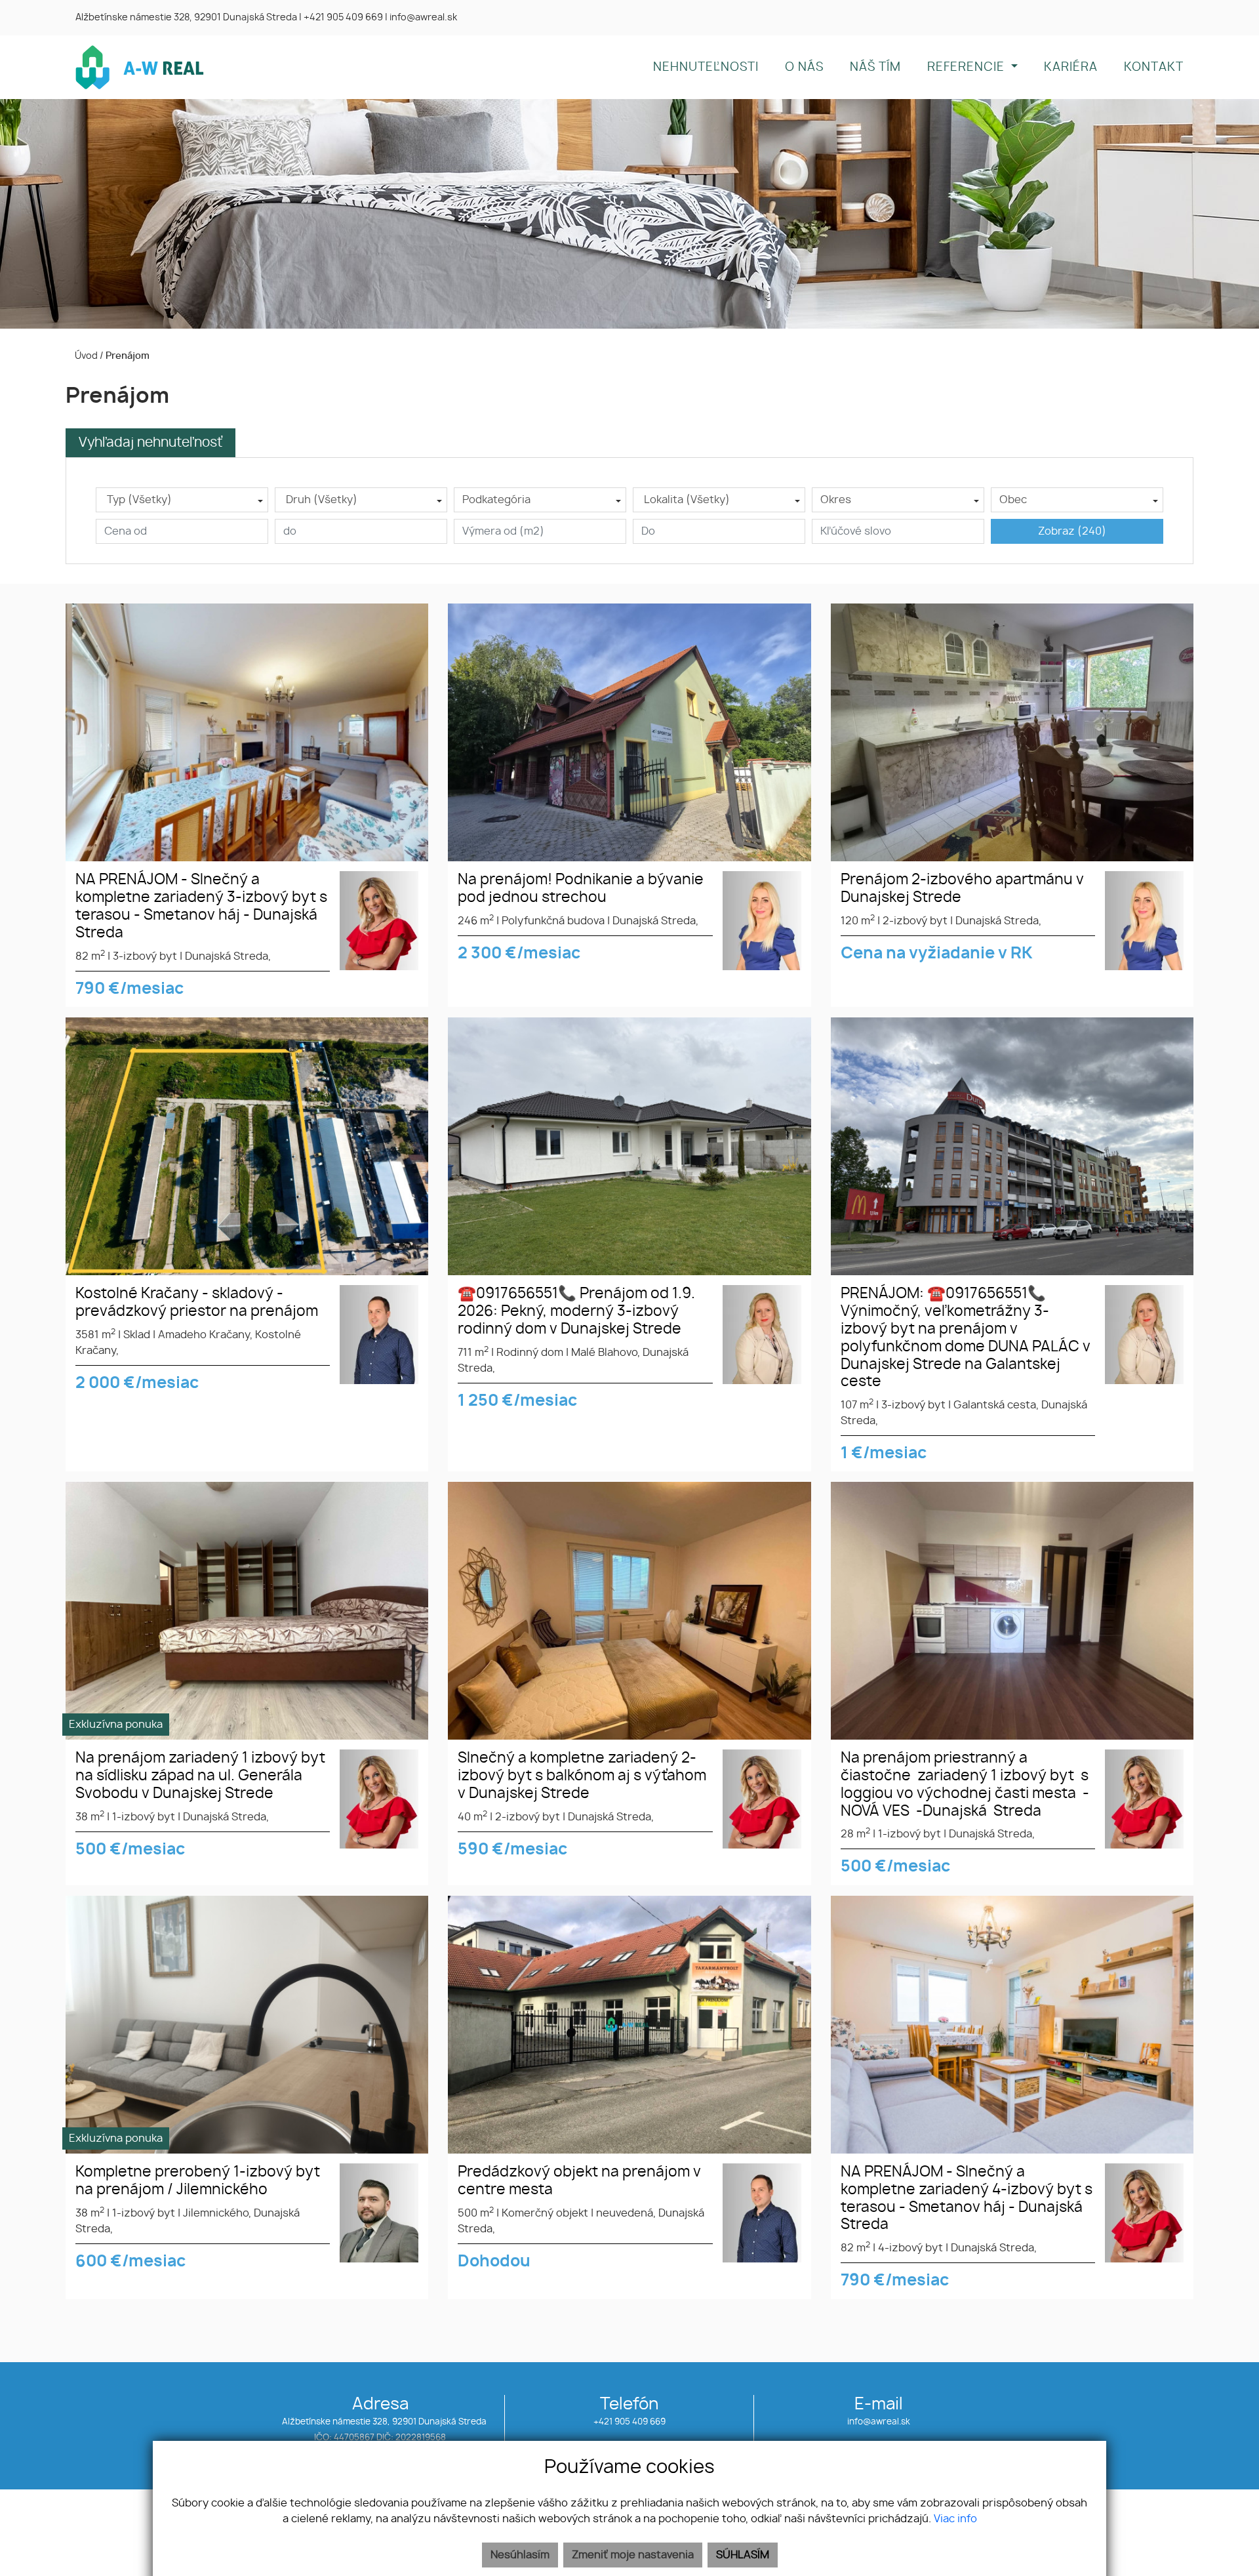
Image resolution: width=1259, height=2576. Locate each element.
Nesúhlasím (520, 2555)
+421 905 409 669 (629, 2422)
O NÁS (804, 68)
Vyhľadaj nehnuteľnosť (150, 443)
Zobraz (1072, 531)
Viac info (955, 2519)
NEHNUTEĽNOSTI (706, 68)
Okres (836, 500)
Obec (1013, 500)
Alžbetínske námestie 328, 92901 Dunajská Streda (186, 18)
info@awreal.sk (879, 2422)
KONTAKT (1154, 68)
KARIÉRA (1071, 68)
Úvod (85, 356)
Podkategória (496, 500)
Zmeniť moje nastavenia (633, 2555)
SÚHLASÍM (743, 2555)
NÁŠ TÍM (875, 68)
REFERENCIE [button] (968, 68)
